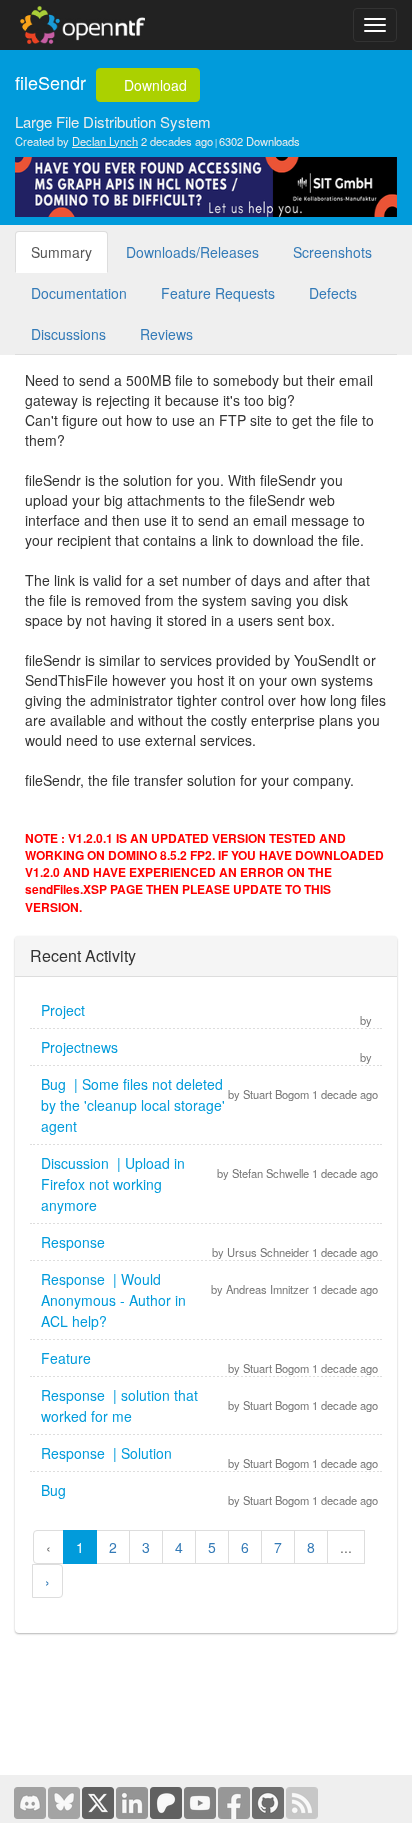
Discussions (68, 334)
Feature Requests (218, 293)
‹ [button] (48, 1547)
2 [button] (113, 1547)
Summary (61, 252)
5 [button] (212, 1547)
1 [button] (80, 1547)
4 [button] (179, 1547)
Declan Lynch (105, 141)
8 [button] (311, 1547)
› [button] (47, 1581)
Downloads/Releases (192, 252)
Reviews (166, 334)
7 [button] (278, 1547)
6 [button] (245, 1547)
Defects (333, 293)
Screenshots (332, 252)
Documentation (79, 293)
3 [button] (146, 1547)
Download (153, 85)
